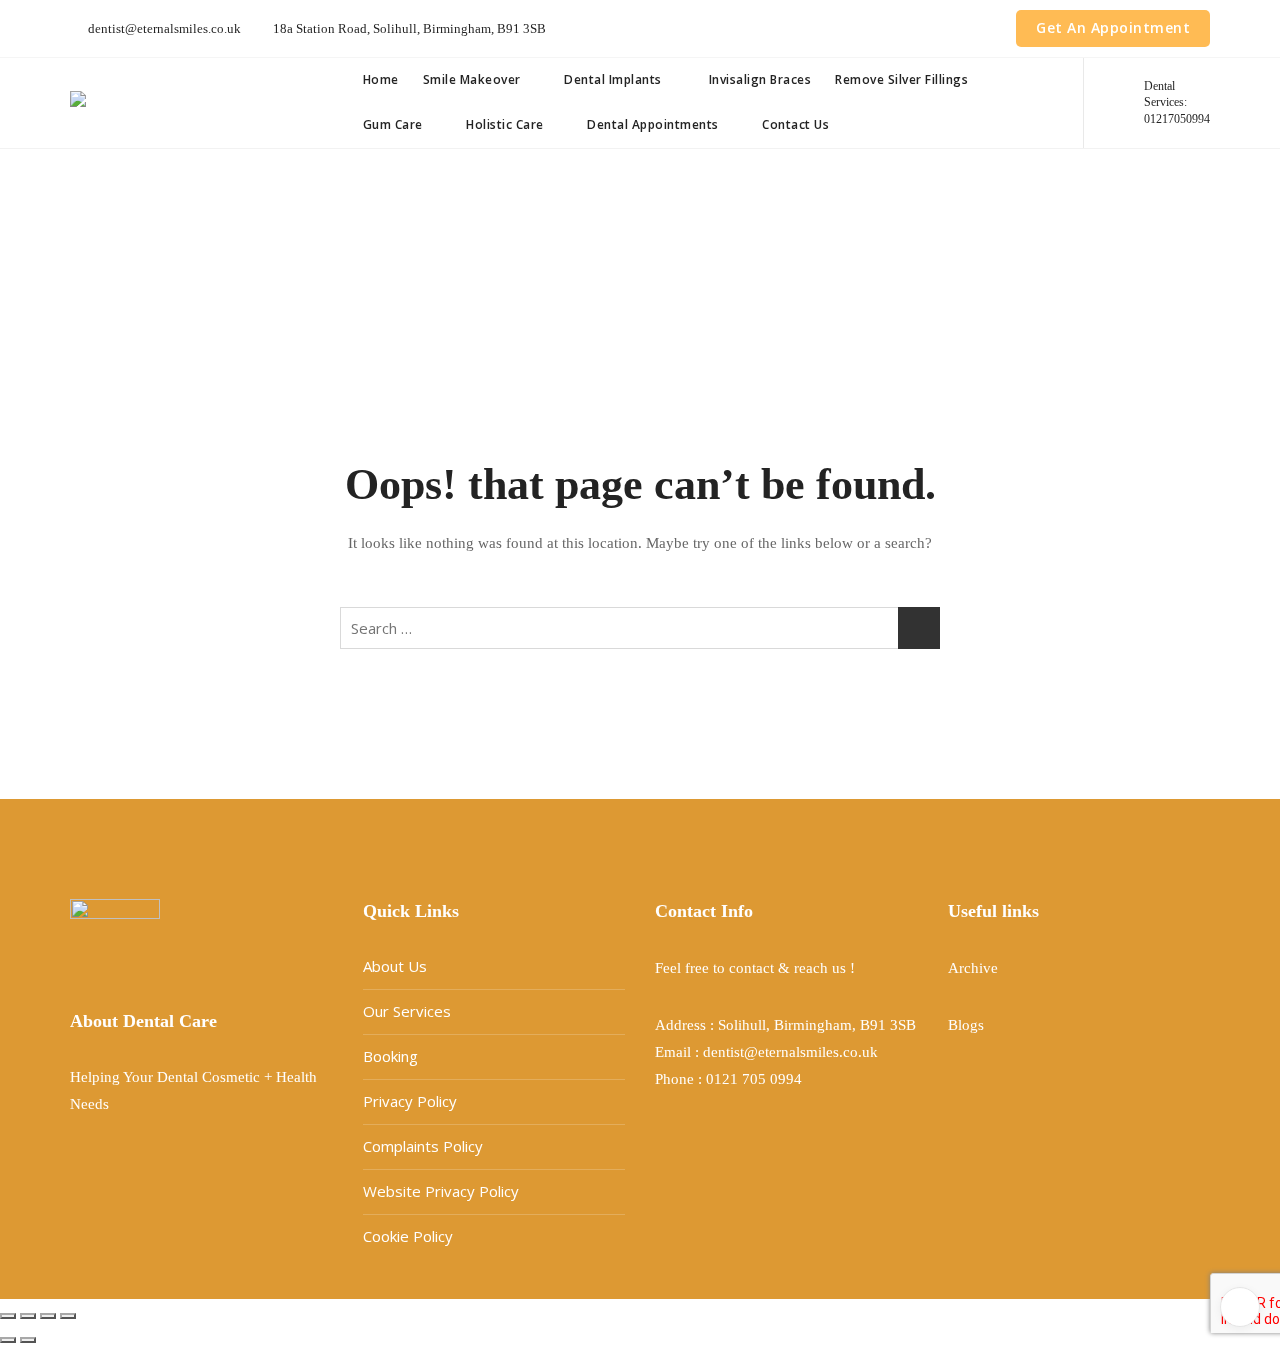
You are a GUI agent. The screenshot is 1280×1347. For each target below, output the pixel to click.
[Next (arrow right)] (28, 1340)
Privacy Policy (410, 1101)
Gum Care (393, 124)
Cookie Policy (408, 1236)
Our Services (407, 1011)
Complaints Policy (423, 1146)
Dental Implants (613, 79)
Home (381, 79)
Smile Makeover (472, 79)
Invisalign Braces (758, 79)
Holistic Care (505, 124)
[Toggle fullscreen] (28, 1316)
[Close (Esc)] (68, 1316)
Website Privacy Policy (441, 1191)
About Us (395, 966)
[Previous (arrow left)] (8, 1340)
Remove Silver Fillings (901, 79)
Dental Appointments (653, 124)
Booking (390, 1056)
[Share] (48, 1316)
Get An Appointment (1113, 27)
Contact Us (795, 124)
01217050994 (1177, 103)
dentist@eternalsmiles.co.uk (163, 28)
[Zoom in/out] (8, 1316)
